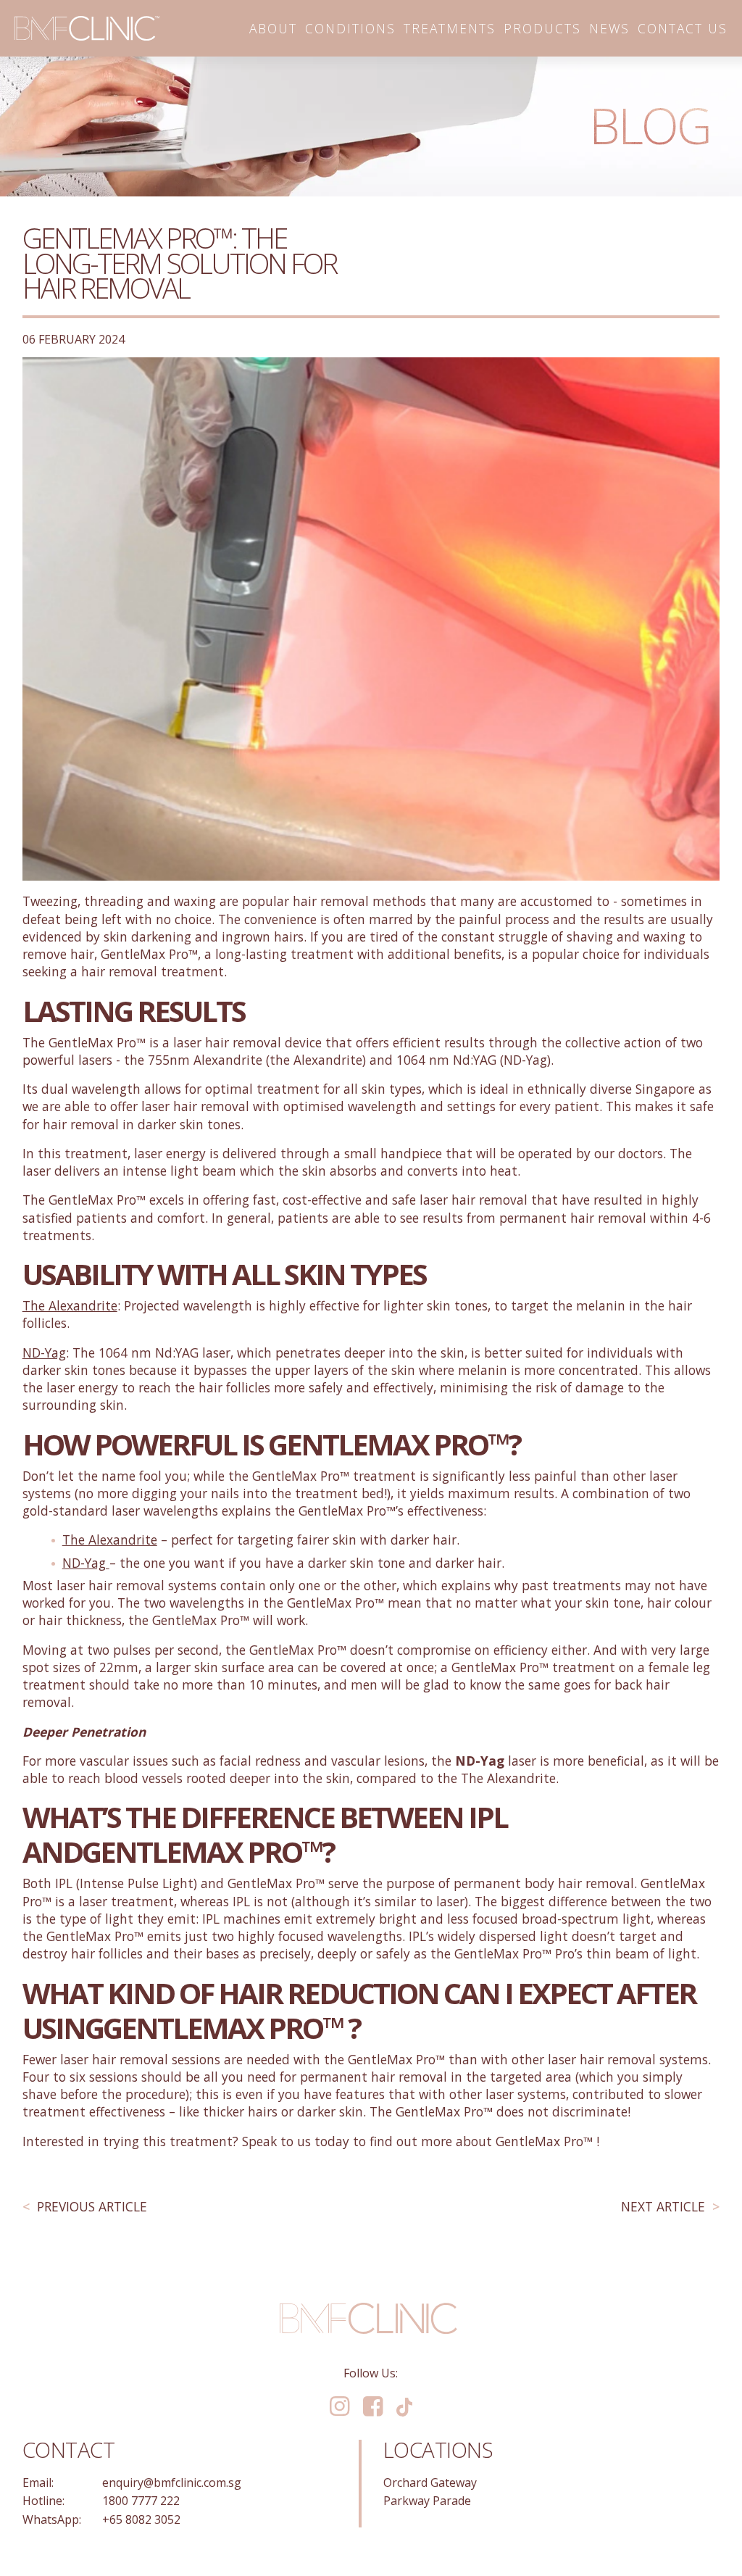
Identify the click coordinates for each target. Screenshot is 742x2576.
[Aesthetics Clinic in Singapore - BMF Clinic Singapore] (87, 28)
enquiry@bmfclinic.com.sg (172, 2482)
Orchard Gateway (430, 2482)
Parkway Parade (427, 2501)
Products (542, 28)
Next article (663, 2207)
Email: (38, 2482)
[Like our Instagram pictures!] (339, 2407)
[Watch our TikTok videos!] (405, 2406)
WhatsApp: (52, 2519)
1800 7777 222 (141, 2501)
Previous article (92, 2207)
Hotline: (43, 2501)
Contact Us (683, 28)
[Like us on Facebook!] (373, 2407)
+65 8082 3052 (141, 2519)
